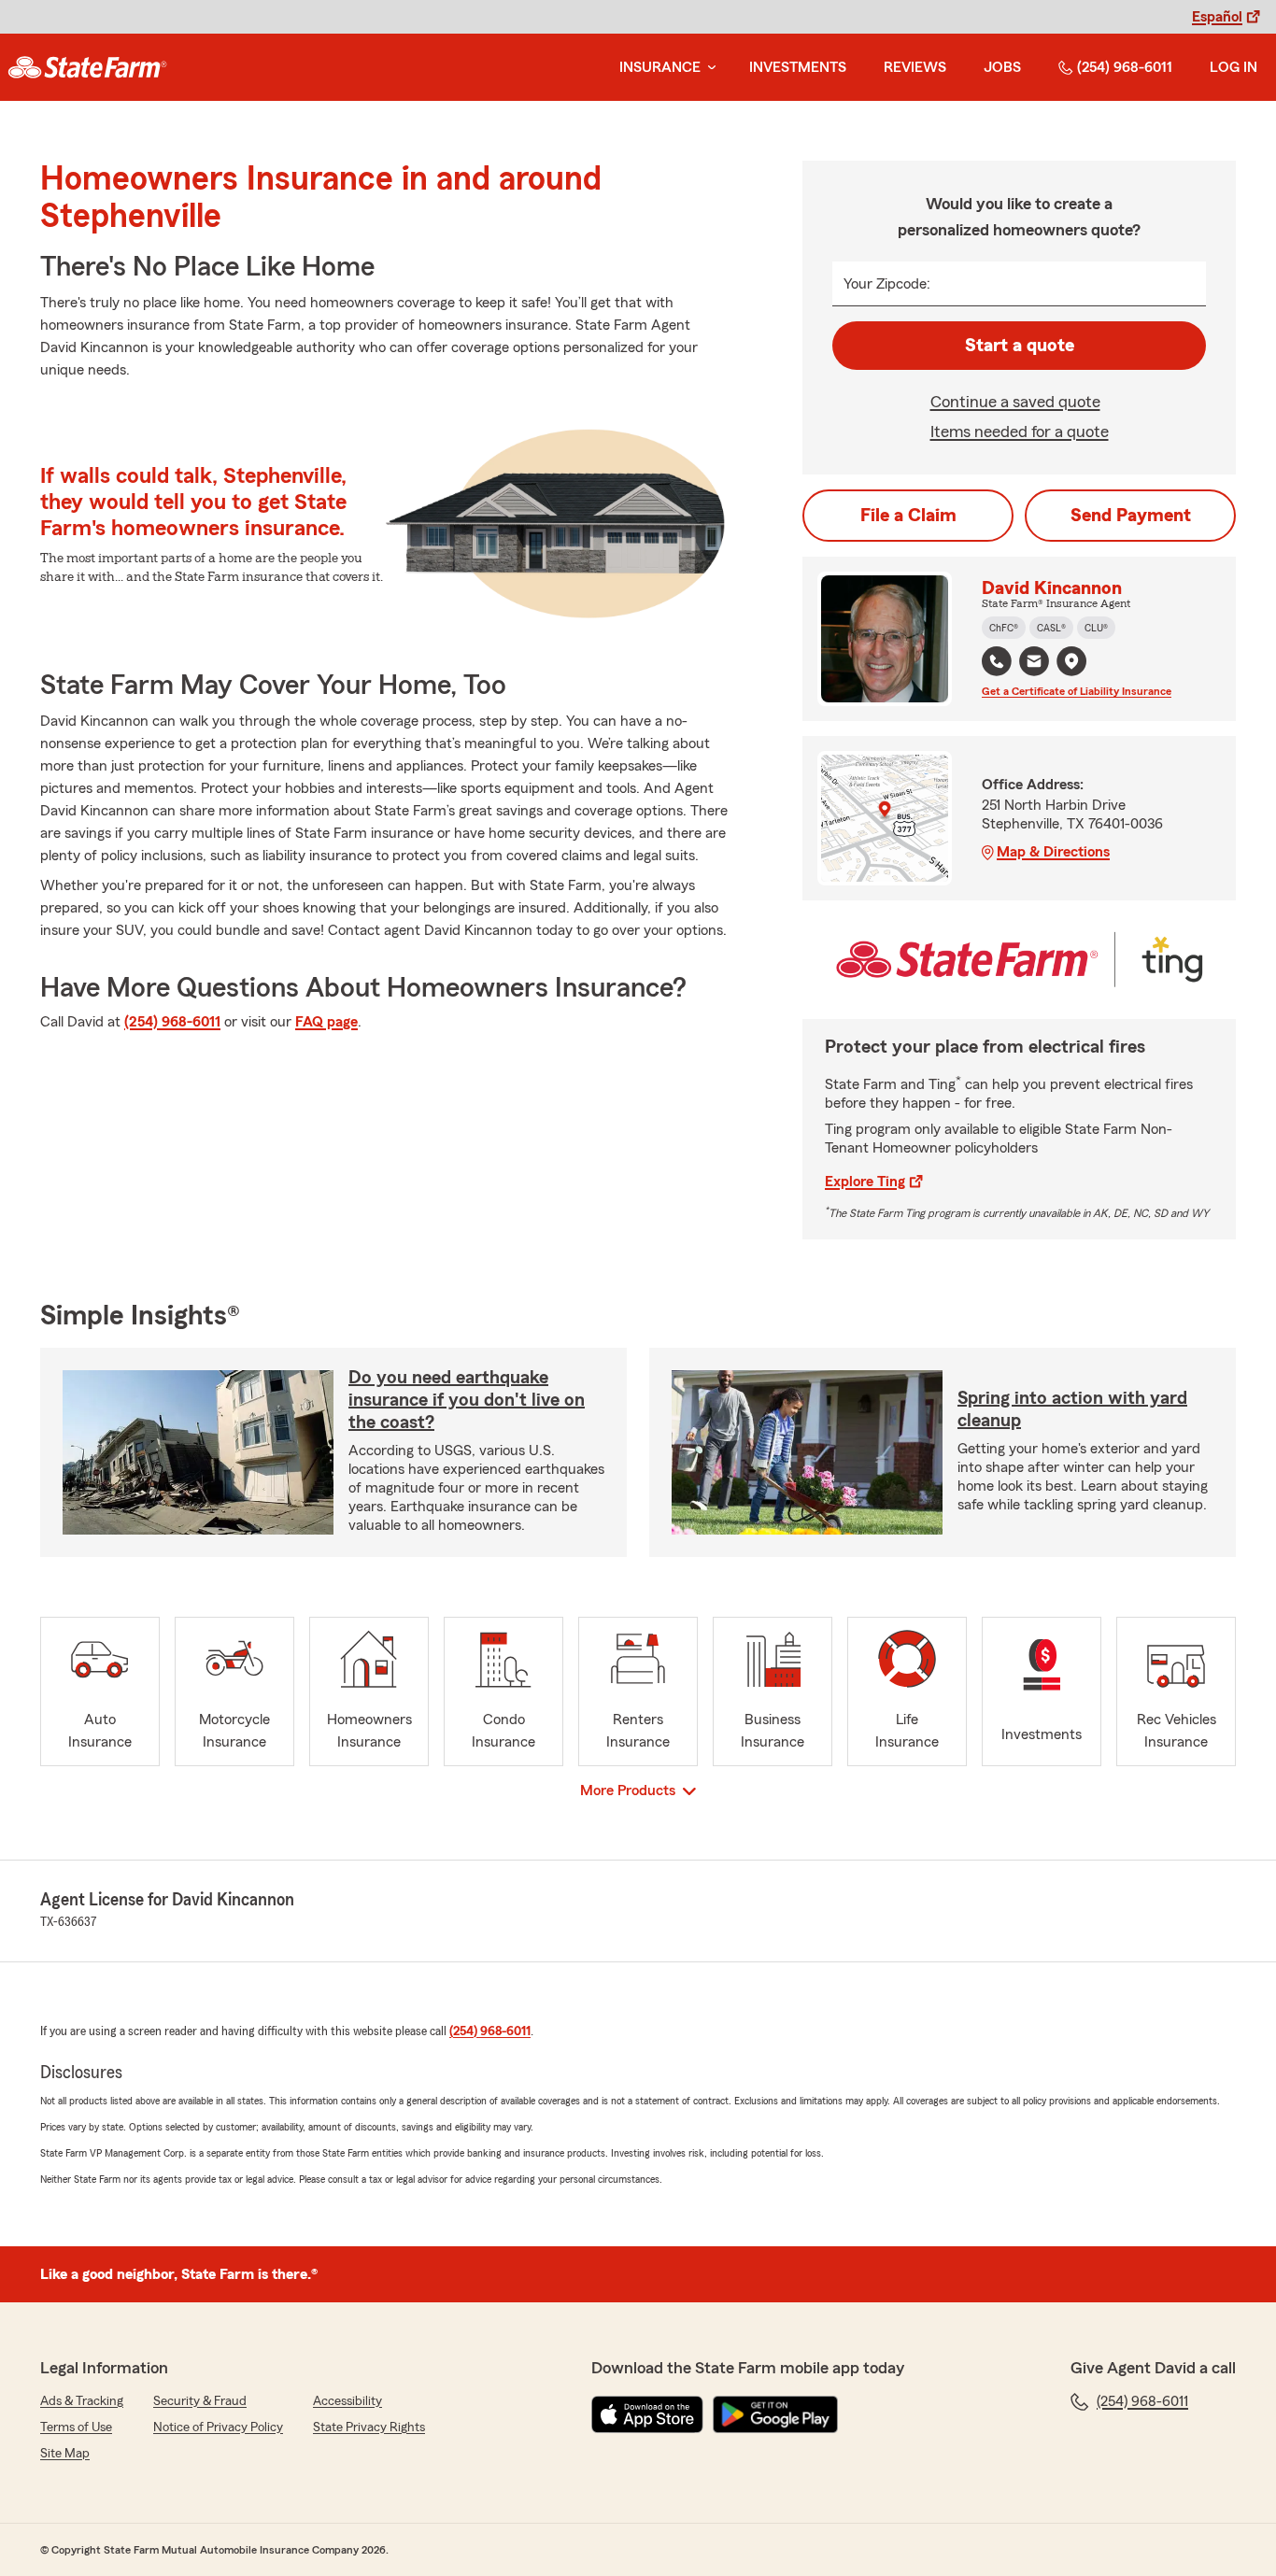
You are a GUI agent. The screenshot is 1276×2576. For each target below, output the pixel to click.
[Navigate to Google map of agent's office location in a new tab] (1071, 661)
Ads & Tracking (82, 2401)
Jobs (1002, 67)
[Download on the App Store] (647, 2414)
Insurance (660, 67)
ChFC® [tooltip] (1004, 628)
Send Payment (1131, 516)
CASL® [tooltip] (1051, 628)
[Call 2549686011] (997, 661)
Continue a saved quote (1015, 402)
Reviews (915, 67)
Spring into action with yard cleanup (1072, 1409)
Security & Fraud (200, 2401)
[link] (87, 67)
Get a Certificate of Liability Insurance (1077, 691)
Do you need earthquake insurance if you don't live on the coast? (467, 1400)
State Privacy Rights (369, 2427)
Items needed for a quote (1020, 432)
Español (1217, 17)
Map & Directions (1053, 852)
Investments (798, 67)
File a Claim (908, 516)
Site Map (65, 2454)
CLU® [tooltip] (1096, 628)
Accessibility (347, 2401)
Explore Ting (865, 1182)
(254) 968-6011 (1125, 67)
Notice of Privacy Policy (218, 2427)
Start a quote (1020, 346)
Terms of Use (76, 2427)
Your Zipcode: (887, 284)
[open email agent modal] (1034, 664)
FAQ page (326, 1022)
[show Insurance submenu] (708, 68)
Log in (1233, 67)
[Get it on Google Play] (775, 2414)
